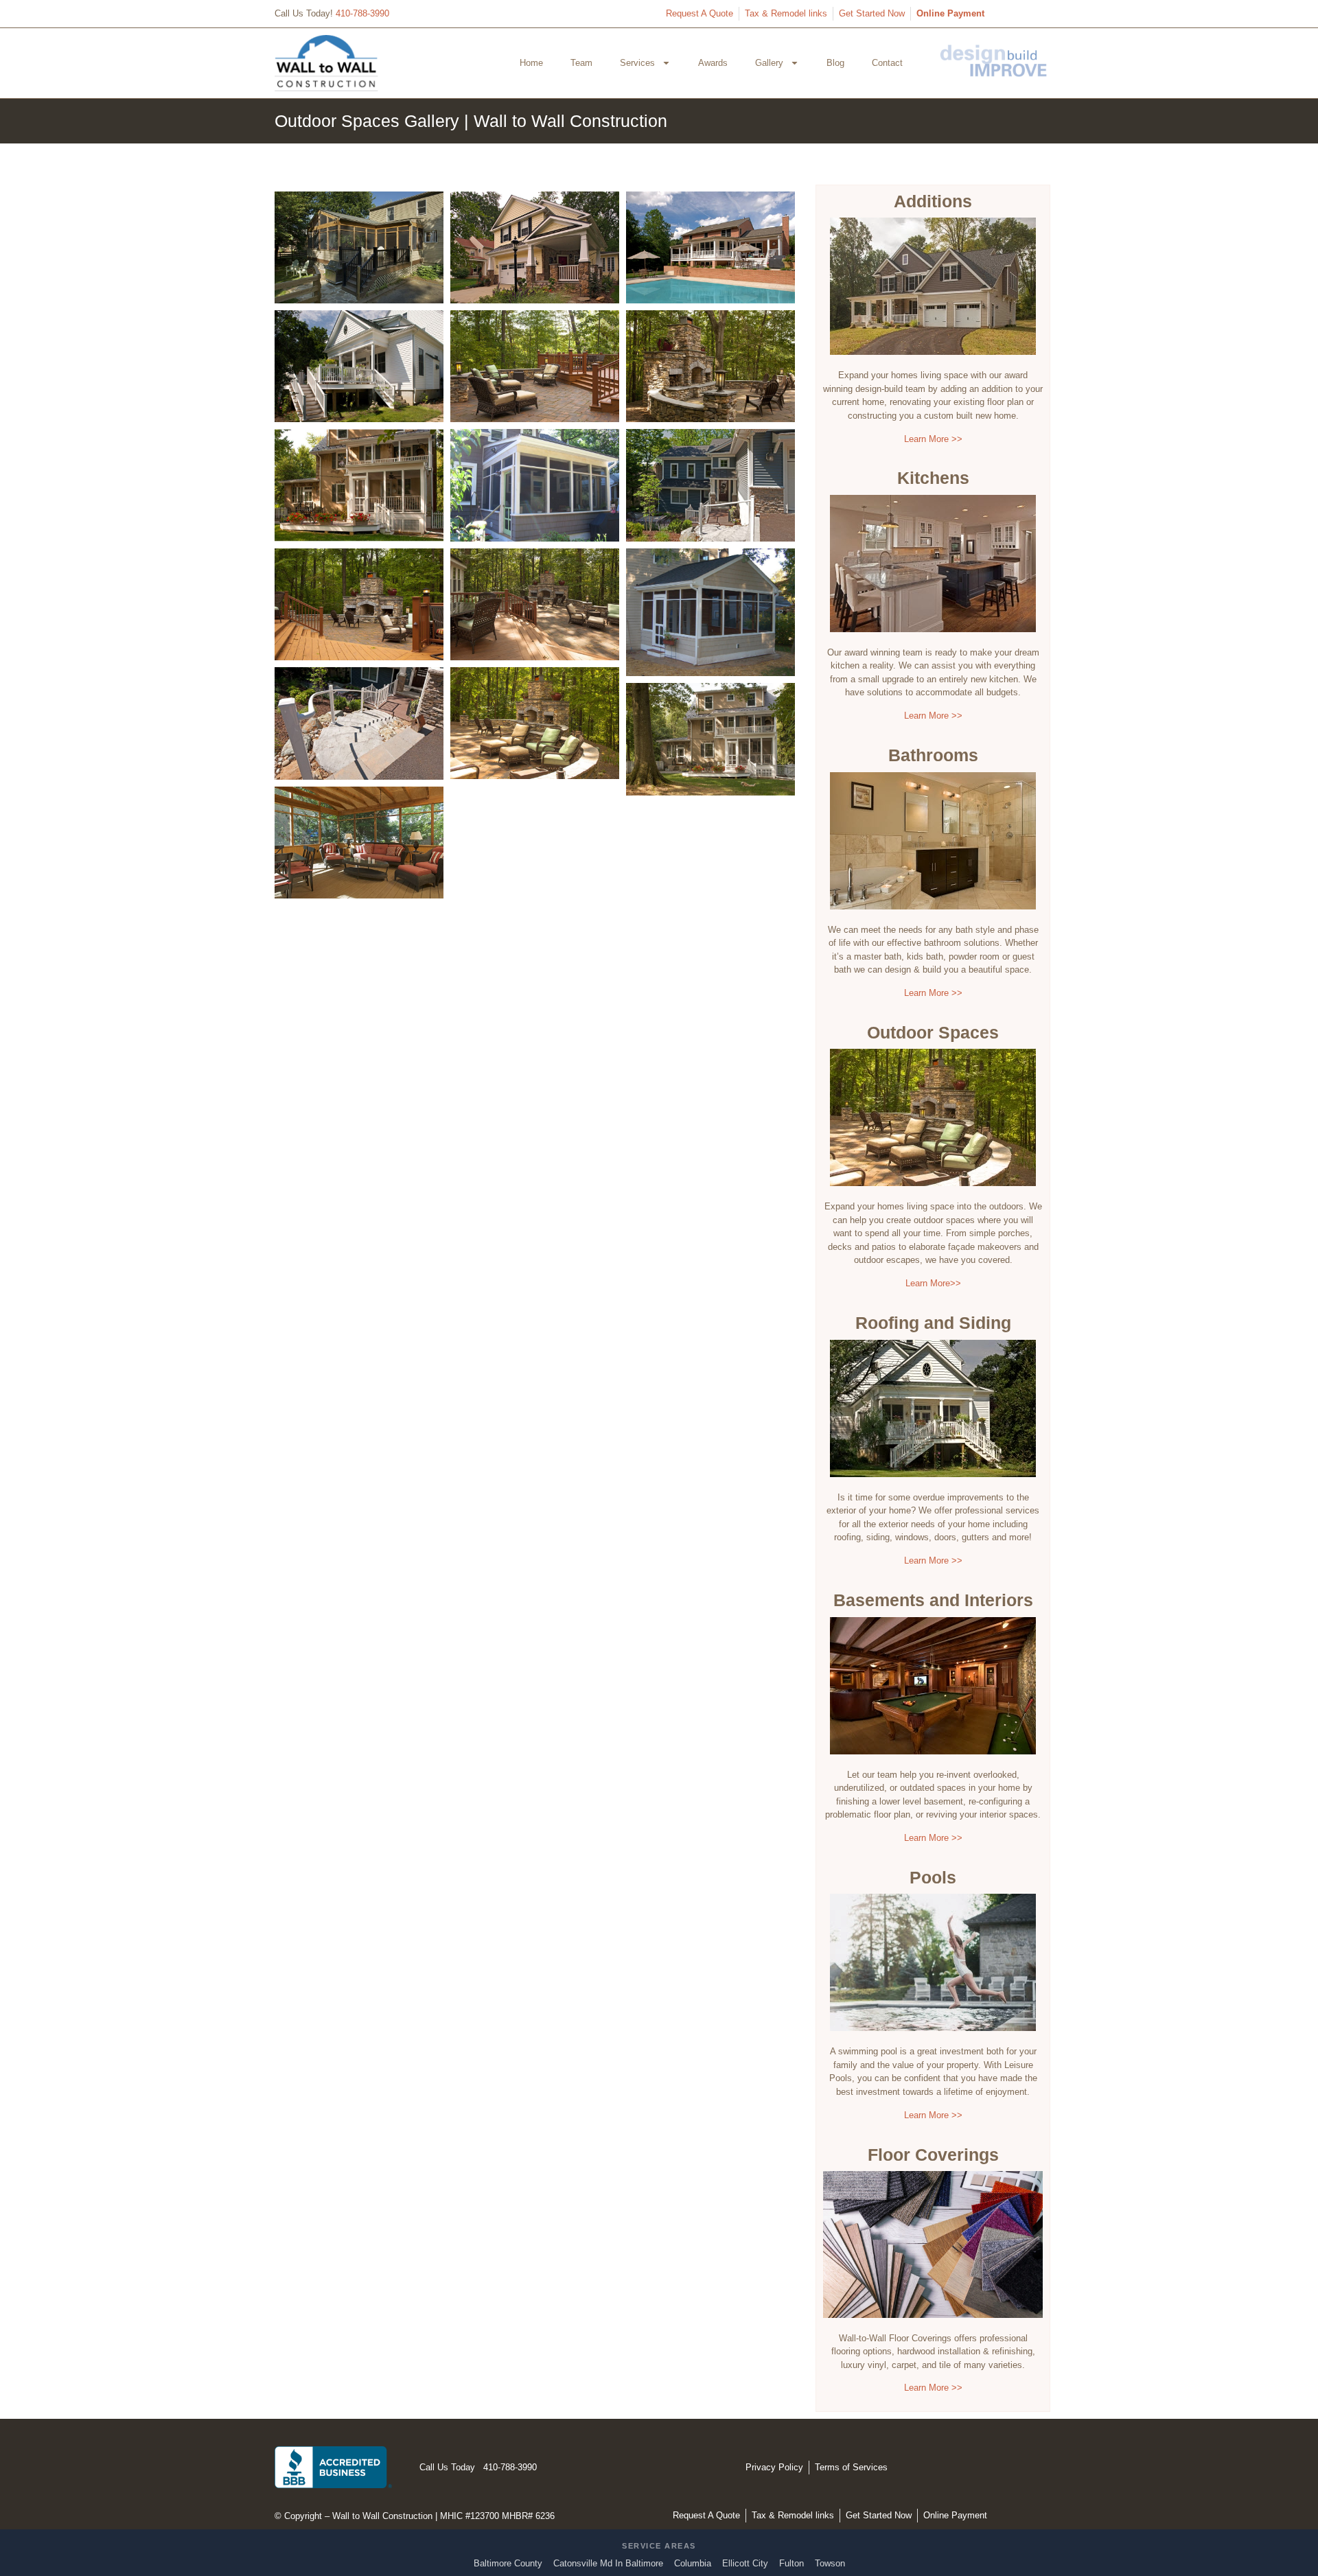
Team (581, 63)
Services (637, 63)
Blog (835, 63)
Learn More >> (933, 439)
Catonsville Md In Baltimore (608, 2563)
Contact (887, 63)
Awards (713, 63)
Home (531, 63)
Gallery (769, 63)
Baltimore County (508, 2563)
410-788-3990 (362, 13)
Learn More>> (933, 1283)
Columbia (693, 2563)
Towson (830, 2563)
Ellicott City (745, 2563)
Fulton (791, 2563)
